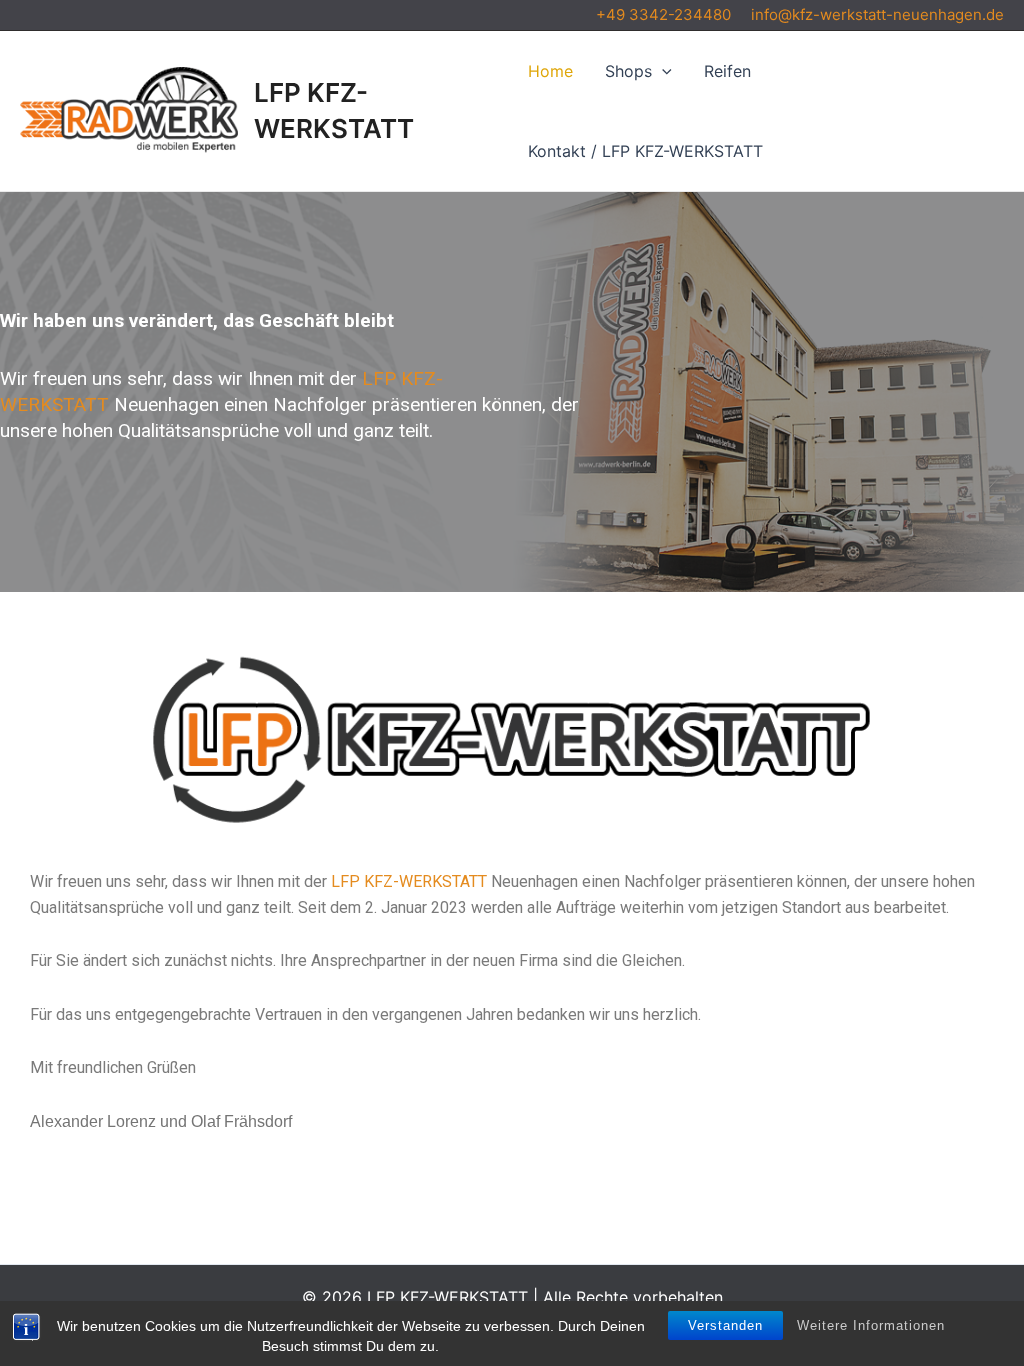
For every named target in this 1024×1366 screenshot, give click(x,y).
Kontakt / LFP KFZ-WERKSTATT (645, 151)
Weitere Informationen (871, 1325)
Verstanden (725, 1325)
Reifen (727, 71)
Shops (628, 71)
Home (550, 71)
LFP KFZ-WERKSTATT (411, 881)
